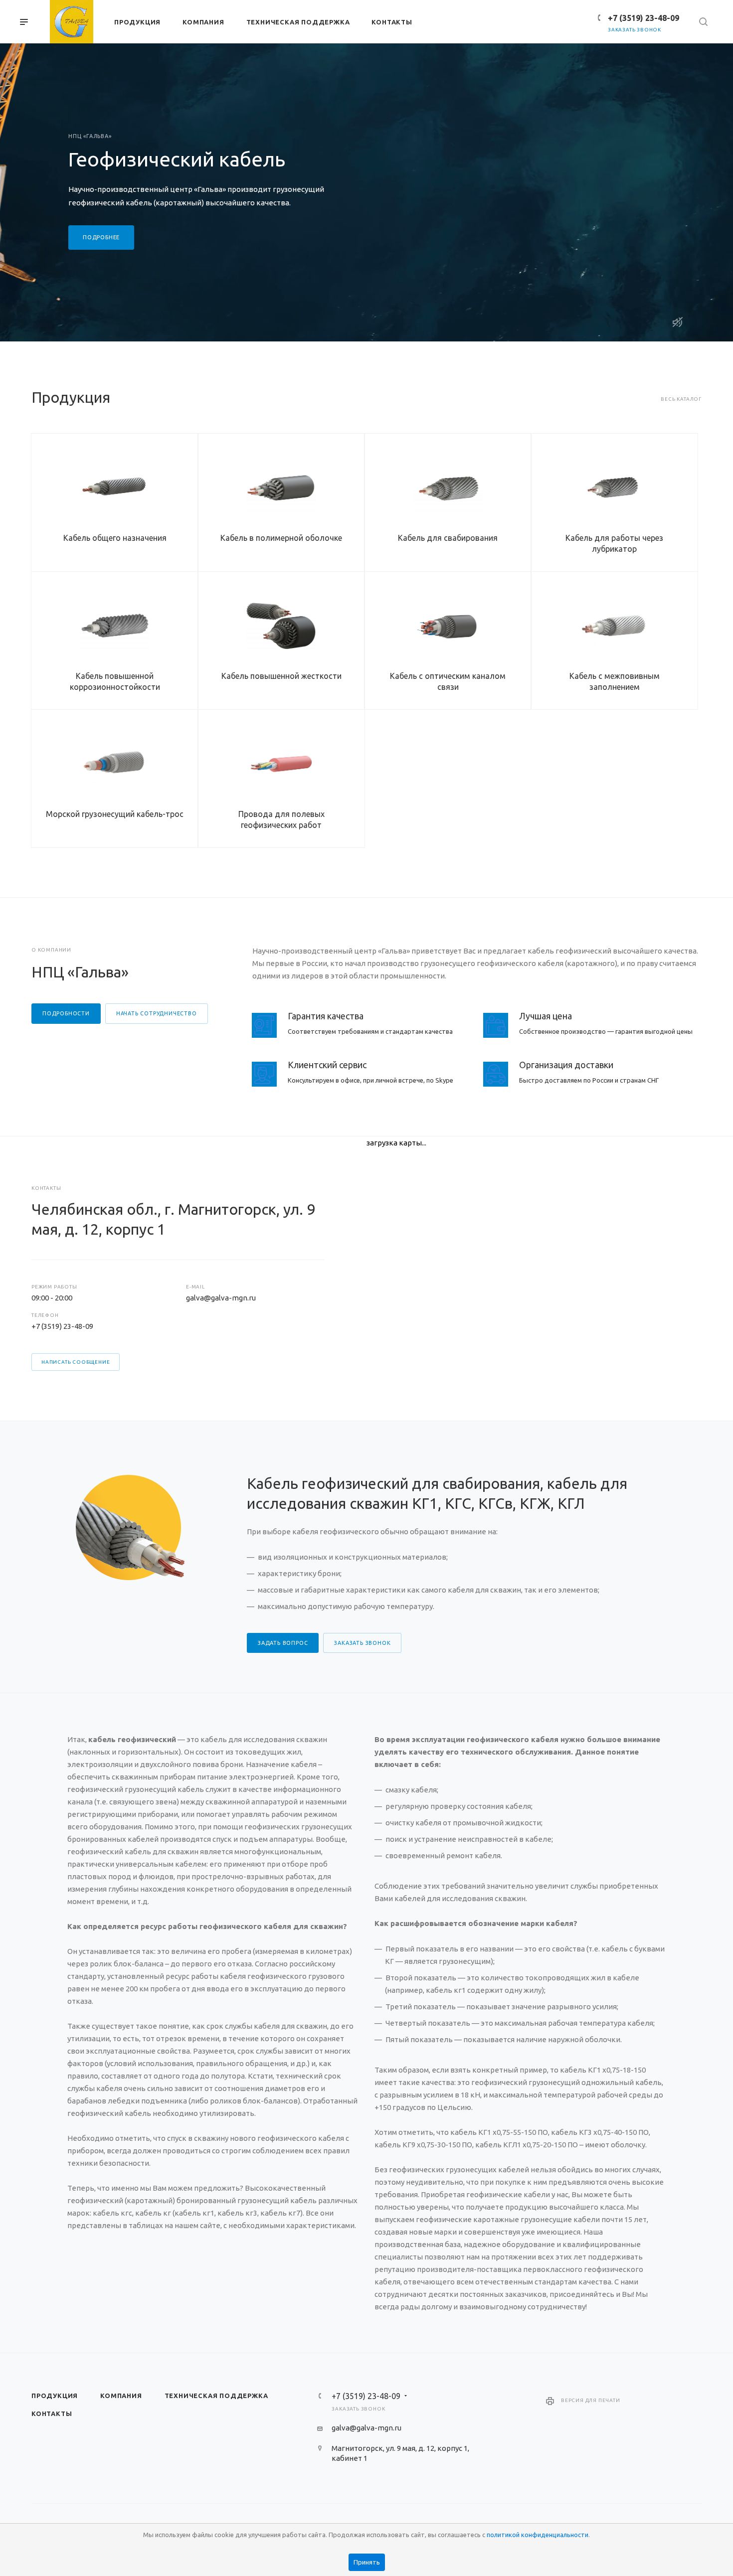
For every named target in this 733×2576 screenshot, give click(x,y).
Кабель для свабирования (448, 538)
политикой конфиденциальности (538, 2535)
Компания (121, 2396)
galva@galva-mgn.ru (221, 1298)
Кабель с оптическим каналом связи (448, 681)
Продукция (55, 2396)
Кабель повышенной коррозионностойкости (115, 681)
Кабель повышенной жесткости (281, 676)
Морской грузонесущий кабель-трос (115, 814)
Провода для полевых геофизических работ (281, 819)
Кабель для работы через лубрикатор (614, 543)
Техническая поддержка (216, 2396)
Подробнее (101, 237)
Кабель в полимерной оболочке (281, 538)
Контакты (52, 2414)
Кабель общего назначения (115, 538)
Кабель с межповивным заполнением (615, 681)
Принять (367, 2562)
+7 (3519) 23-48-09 (643, 18)
